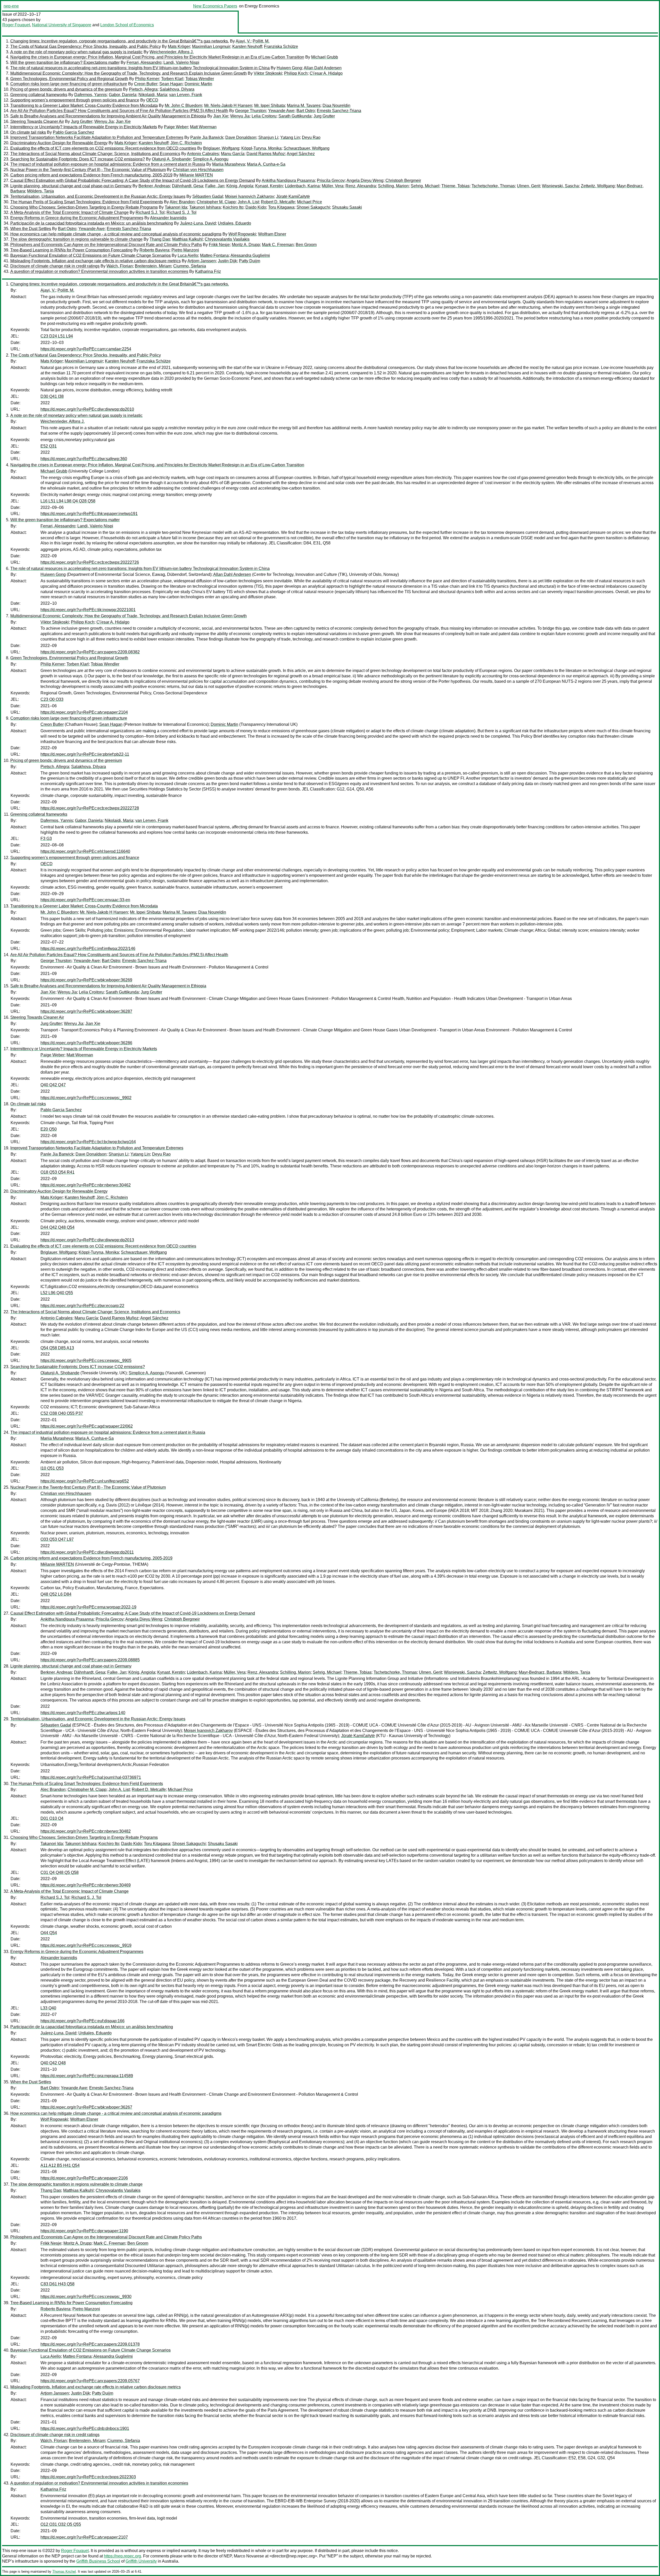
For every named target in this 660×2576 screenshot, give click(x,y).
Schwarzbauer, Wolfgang (307, 148)
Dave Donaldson (241, 137)
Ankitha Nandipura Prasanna (288, 180)
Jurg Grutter (324, 116)
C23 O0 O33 (52, 699)
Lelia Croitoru (264, 116)
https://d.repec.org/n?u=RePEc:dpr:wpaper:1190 (84, 2231)
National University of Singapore (62, 25)
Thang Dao (160, 239)
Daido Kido (256, 207)
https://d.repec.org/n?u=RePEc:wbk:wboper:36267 (86, 2107)
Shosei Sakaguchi (313, 207)
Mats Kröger (179, 47)
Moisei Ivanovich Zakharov (250, 196)
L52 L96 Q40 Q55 (57, 1293)
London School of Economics (127, 25)
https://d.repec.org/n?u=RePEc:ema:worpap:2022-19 (88, 1607)
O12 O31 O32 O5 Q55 (61, 2524)
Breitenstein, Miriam (153, 266)
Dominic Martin (198, 84)
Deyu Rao (311, 137)
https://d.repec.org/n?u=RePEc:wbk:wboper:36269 (86, 980)
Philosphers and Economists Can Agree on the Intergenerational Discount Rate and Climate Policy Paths (106, 245)
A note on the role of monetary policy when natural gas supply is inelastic (76, 52)
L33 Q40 (48, 2008)
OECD (152, 100)
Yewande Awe (281, 111)
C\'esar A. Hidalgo (326, 73)
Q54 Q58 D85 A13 (57, 1348)
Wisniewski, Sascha (560, 186)
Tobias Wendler (200, 79)
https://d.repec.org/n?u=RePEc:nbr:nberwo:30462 (86, 1185)
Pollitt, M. (261, 41)
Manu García (233, 154)
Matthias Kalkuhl (187, 239)
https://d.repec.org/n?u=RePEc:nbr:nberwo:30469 (86, 1885)
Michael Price (310, 202)
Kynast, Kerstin (269, 186)
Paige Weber (176, 127)
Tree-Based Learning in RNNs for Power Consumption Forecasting (71, 250)
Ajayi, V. (243, 41)
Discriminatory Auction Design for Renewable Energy (59, 143)
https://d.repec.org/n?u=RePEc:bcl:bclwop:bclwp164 (88, 1142)
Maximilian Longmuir (211, 47)
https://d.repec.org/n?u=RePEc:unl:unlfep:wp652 (85, 1481)
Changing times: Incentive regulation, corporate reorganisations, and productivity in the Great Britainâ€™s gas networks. (120, 41)
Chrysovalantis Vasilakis (227, 239)
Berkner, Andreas (154, 186)
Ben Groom (306, 245)
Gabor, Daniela (123, 95)
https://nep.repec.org (122, 2556)
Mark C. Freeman (278, 245)
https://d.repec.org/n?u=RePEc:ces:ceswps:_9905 (86, 1361)
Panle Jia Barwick (207, 137)
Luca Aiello (188, 255)
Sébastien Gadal (208, 196)
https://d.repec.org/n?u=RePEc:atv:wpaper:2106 (84, 2178)
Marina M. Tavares (304, 106)
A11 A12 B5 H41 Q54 (60, 2165)
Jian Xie (221, 116)
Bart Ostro (306, 111)
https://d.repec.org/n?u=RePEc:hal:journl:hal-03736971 (91, 1777)
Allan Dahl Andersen (323, 68)
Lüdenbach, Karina (302, 186)
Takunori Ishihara (205, 207)
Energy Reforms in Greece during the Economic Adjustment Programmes (77, 218)
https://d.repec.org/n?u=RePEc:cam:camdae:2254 (86, 349)
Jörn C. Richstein (186, 143)
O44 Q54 (49, 1933)
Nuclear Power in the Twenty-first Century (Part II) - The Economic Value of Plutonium (88, 170)
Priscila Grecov (331, 180)
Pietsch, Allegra (143, 89)
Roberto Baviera (154, 250)
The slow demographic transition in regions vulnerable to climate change (76, 239)
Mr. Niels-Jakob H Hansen (228, 106)
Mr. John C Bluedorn (183, 106)
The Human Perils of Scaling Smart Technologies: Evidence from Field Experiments (87, 202)
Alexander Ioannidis (168, 218)
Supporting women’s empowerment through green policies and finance (75, 100)
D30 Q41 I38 (52, 396)
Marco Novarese (249, 2556)
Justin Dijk (227, 261)
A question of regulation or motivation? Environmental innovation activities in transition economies (99, 271)
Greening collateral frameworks (39, 95)
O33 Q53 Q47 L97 (57, 1539)
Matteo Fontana (214, 255)
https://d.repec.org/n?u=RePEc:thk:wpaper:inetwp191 (89, 514)
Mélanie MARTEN (196, 175)
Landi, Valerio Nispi (181, 62)
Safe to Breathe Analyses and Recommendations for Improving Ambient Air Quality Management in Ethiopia (108, 116)
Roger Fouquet (16, 25)
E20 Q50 (49, 1129)
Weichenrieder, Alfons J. (172, 52)
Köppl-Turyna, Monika (261, 148)
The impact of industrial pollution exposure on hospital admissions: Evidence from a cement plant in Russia (108, 164)
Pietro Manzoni (185, 250)
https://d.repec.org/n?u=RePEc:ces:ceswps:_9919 (86, 1945)
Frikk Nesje (219, 245)
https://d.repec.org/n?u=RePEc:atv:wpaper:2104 (84, 712)
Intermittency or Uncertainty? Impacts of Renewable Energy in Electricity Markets (84, 127)
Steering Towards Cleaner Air (37, 121)
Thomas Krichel (64, 2571)
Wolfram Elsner (272, 234)
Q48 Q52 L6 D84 (56, 1594)
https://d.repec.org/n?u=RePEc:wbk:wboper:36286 (86, 1043)
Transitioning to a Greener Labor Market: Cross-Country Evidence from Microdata (84, 106)
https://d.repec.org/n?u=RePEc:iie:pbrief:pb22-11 (85, 754)
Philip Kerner (147, 79)
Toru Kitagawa (281, 207)
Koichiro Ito (233, 207)
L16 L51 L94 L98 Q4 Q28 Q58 (68, 501)
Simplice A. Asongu (211, 159)
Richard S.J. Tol (150, 212)
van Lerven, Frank (186, 95)
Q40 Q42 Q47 (53, 1085)
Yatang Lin (290, 137)
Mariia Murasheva (229, 164)
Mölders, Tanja (40, 191)
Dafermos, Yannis (90, 95)
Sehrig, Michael (425, 186)
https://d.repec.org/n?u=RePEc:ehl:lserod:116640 (85, 851)
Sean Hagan (171, 84)
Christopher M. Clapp (216, 202)
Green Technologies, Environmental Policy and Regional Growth (69, 79)
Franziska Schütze (281, 47)
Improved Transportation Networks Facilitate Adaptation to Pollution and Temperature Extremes (97, 137)
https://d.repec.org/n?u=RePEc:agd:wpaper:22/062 (87, 1426)
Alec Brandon (182, 202)
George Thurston (251, 111)
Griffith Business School (98, 2561)
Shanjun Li (268, 137)
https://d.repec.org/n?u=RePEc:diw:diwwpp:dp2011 (87, 1552)
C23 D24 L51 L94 (57, 336)
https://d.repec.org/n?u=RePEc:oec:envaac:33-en (85, 900)
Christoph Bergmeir (403, 180)
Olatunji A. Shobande (171, 159)
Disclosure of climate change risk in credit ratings (55, 266)
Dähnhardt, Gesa (188, 186)
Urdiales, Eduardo (234, 223)
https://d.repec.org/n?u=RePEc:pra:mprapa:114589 (87, 2076)
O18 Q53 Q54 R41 (57, 1172)
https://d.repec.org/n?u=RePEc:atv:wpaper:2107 (84, 2537)
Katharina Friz (208, 271)
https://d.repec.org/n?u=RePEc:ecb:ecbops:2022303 (88, 2477)
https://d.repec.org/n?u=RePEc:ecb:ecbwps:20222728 (90, 808)
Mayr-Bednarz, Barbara (540, 1672)
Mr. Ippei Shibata (270, 106)
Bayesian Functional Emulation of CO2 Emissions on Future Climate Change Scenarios (90, 255)
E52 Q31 (49, 446)
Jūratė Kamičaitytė (293, 196)
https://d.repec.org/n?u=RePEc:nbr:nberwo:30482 (86, 1831)
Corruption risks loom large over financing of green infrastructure (69, 84)
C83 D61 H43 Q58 (57, 2284)
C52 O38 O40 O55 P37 (62, 1413)
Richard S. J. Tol (181, 212)
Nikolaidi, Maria (153, 95)
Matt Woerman (203, 127)
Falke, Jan (215, 186)
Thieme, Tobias (455, 186)
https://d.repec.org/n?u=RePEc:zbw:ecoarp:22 (82, 1306)
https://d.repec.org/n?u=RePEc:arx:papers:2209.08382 (90, 652)
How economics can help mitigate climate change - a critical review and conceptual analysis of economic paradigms (116, 234)
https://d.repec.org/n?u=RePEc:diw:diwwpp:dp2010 (87, 409)
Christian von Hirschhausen (198, 170)
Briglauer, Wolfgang (221, 148)
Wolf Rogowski (242, 234)
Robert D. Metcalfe (278, 202)
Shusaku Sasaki (347, 207)
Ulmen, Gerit (528, 186)
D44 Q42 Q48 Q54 (57, 1227)
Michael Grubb (325, 57)
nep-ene (11, 6)
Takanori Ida (176, 207)
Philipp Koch (296, 73)
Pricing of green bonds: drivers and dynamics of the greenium (66, 89)
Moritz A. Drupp (246, 245)
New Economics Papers (215, 6)
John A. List (248, 202)
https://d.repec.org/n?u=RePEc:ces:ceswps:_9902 (86, 1098)
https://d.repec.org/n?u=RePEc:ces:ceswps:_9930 (86, 2297)
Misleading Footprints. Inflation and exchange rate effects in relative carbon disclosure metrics (96, 261)
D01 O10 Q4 (52, 1818)
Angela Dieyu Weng (365, 180)
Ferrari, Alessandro (144, 62)
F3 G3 (46, 839)
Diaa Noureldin (336, 106)
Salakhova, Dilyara (177, 89)
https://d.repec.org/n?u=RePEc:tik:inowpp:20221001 (88, 610)
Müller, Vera (333, 186)
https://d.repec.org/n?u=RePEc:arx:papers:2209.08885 (90, 1660)
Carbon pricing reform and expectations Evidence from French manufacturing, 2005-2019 (91, 175)
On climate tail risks (28, 132)
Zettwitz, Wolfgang (598, 186)
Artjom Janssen (202, 261)
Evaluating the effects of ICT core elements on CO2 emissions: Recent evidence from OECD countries (103, 148)
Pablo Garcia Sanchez (73, 132)
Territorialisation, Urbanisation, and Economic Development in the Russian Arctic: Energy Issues (98, 196)
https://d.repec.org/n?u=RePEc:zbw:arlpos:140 (83, 1713)
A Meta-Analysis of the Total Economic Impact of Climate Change (69, 212)
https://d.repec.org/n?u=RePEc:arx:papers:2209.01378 (90, 2344)
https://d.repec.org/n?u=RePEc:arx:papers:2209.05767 (90, 2381)
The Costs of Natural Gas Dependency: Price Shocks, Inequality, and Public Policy (86, 47)
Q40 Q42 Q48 (53, 2063)
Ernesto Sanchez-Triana (339, 111)
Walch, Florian (120, 266)
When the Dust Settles (31, 229)
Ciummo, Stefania (190, 266)
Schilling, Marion (393, 186)
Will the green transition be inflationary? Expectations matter (65, 62)
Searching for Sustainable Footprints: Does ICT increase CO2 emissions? (78, 159)
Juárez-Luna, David (198, 223)
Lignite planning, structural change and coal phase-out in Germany (71, 186)
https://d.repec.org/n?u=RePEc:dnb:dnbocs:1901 (85, 2428)
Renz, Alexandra (361, 186)
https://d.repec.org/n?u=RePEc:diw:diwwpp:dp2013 (87, 1240)
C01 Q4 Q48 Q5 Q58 (60, 1872)
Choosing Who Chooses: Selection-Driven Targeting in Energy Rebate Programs (84, 207)
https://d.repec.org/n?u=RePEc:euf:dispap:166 (82, 2021)
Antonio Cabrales (203, 154)
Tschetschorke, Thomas (493, 186)
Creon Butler (146, 84)
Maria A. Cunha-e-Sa (266, 164)
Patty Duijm (250, 261)
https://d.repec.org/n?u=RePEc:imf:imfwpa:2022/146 (88, 949)
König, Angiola (240, 186)
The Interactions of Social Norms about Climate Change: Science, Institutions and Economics (95, 154)
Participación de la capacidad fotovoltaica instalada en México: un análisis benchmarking (92, 223)
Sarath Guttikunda (295, 116)
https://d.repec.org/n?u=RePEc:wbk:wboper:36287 (86, 1011)
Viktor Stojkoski (268, 73)
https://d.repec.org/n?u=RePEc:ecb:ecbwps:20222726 (90, 562)
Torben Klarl (172, 79)
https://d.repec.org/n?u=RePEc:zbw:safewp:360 (84, 459)
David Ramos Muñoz (266, 154)
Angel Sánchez (301, 154)
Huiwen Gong (289, 68)
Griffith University (141, 2561)
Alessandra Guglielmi (250, 255)
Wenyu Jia (240, 116)
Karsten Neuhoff (247, 47)
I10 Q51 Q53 (52, 1468)
